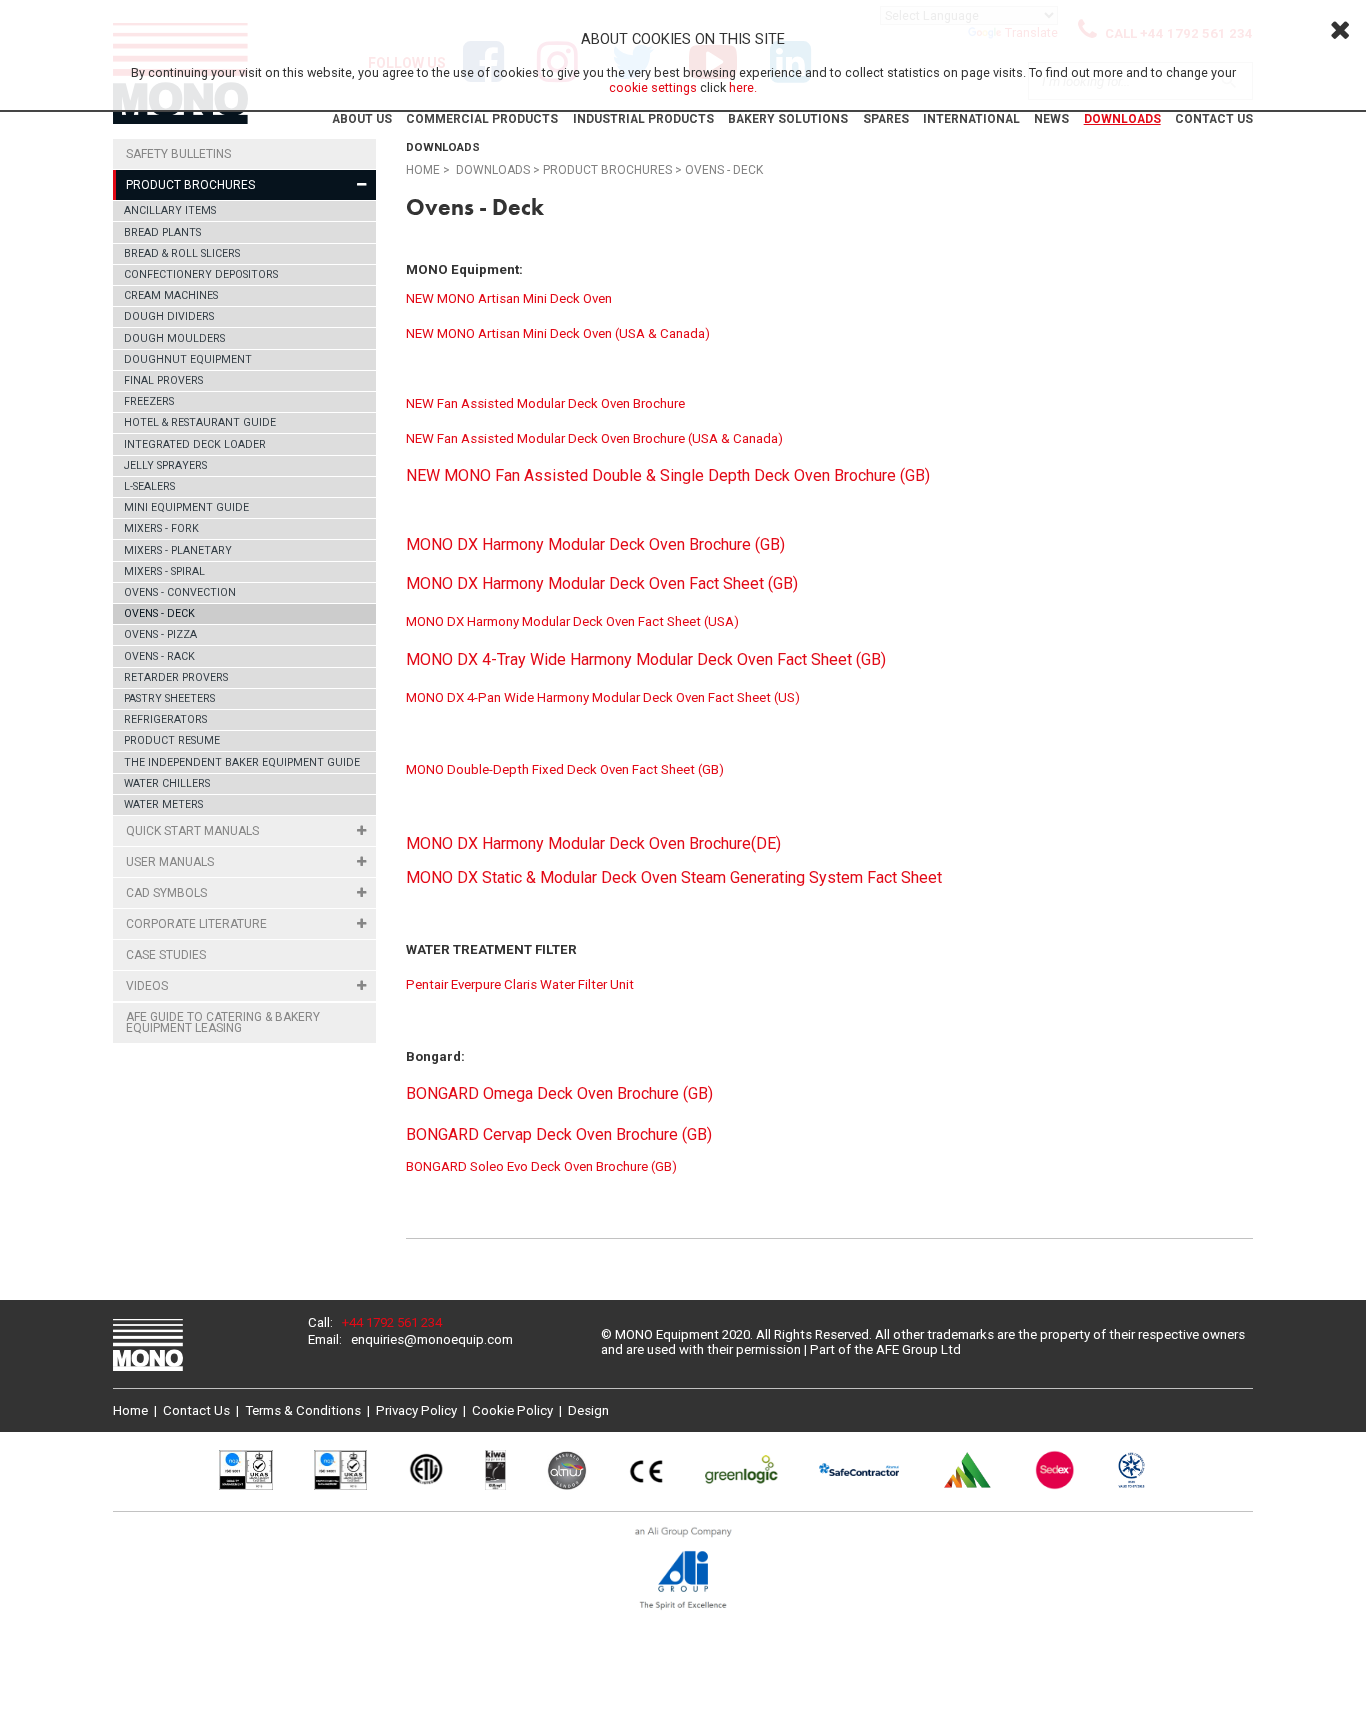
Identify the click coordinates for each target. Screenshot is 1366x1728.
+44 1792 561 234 (392, 1322)
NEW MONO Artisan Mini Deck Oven (510, 298)
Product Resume (172, 740)
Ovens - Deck (159, 613)
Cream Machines (171, 295)
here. (743, 87)
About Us (362, 119)
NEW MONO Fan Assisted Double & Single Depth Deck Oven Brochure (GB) (668, 475)
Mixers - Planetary (178, 550)
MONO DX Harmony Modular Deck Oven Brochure (578, 843)
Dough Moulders (174, 338)
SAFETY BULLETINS (178, 154)
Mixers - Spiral (164, 571)
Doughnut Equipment (188, 359)
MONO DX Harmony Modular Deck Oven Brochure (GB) (595, 544)
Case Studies (166, 955)
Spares (886, 119)
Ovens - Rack (159, 656)
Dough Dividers (169, 316)
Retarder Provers (176, 677)
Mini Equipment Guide (186, 507)
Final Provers (163, 380)
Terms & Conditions (303, 1410)
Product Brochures (607, 170)
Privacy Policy (416, 1410)
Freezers (149, 401)
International (971, 119)
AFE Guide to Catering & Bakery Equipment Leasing (223, 1022)
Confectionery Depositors (201, 274)
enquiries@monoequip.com (432, 1339)
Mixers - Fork (161, 528)
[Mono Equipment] (148, 1346)
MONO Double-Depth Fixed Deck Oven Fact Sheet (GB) (565, 769)
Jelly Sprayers (165, 465)
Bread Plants (162, 232)
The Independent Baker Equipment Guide (242, 762)
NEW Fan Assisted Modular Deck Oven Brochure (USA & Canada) (594, 438)
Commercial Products (482, 119)
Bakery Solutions (788, 119)
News (1051, 119)
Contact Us (1214, 119)
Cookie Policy (512, 1410)
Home (423, 170)
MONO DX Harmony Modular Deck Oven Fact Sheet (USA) (572, 621)
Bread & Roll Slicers (182, 253)
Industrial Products (643, 119)
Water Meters (163, 804)
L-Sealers (149, 486)
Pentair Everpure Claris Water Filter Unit (520, 984)
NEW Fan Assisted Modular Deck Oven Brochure (545, 403)
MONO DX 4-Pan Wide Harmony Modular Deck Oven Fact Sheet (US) (603, 697)
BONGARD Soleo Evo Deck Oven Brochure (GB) (541, 1166)
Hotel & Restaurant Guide (200, 422)
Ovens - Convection (180, 592)
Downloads (1122, 119)
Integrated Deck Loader (195, 444)
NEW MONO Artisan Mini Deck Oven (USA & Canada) (558, 333)
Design (588, 1410)
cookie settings (653, 87)
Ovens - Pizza (160, 634)
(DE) (766, 843)
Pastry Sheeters (169, 698)
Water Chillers (167, 783)
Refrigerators (165, 719)
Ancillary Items (170, 210)
